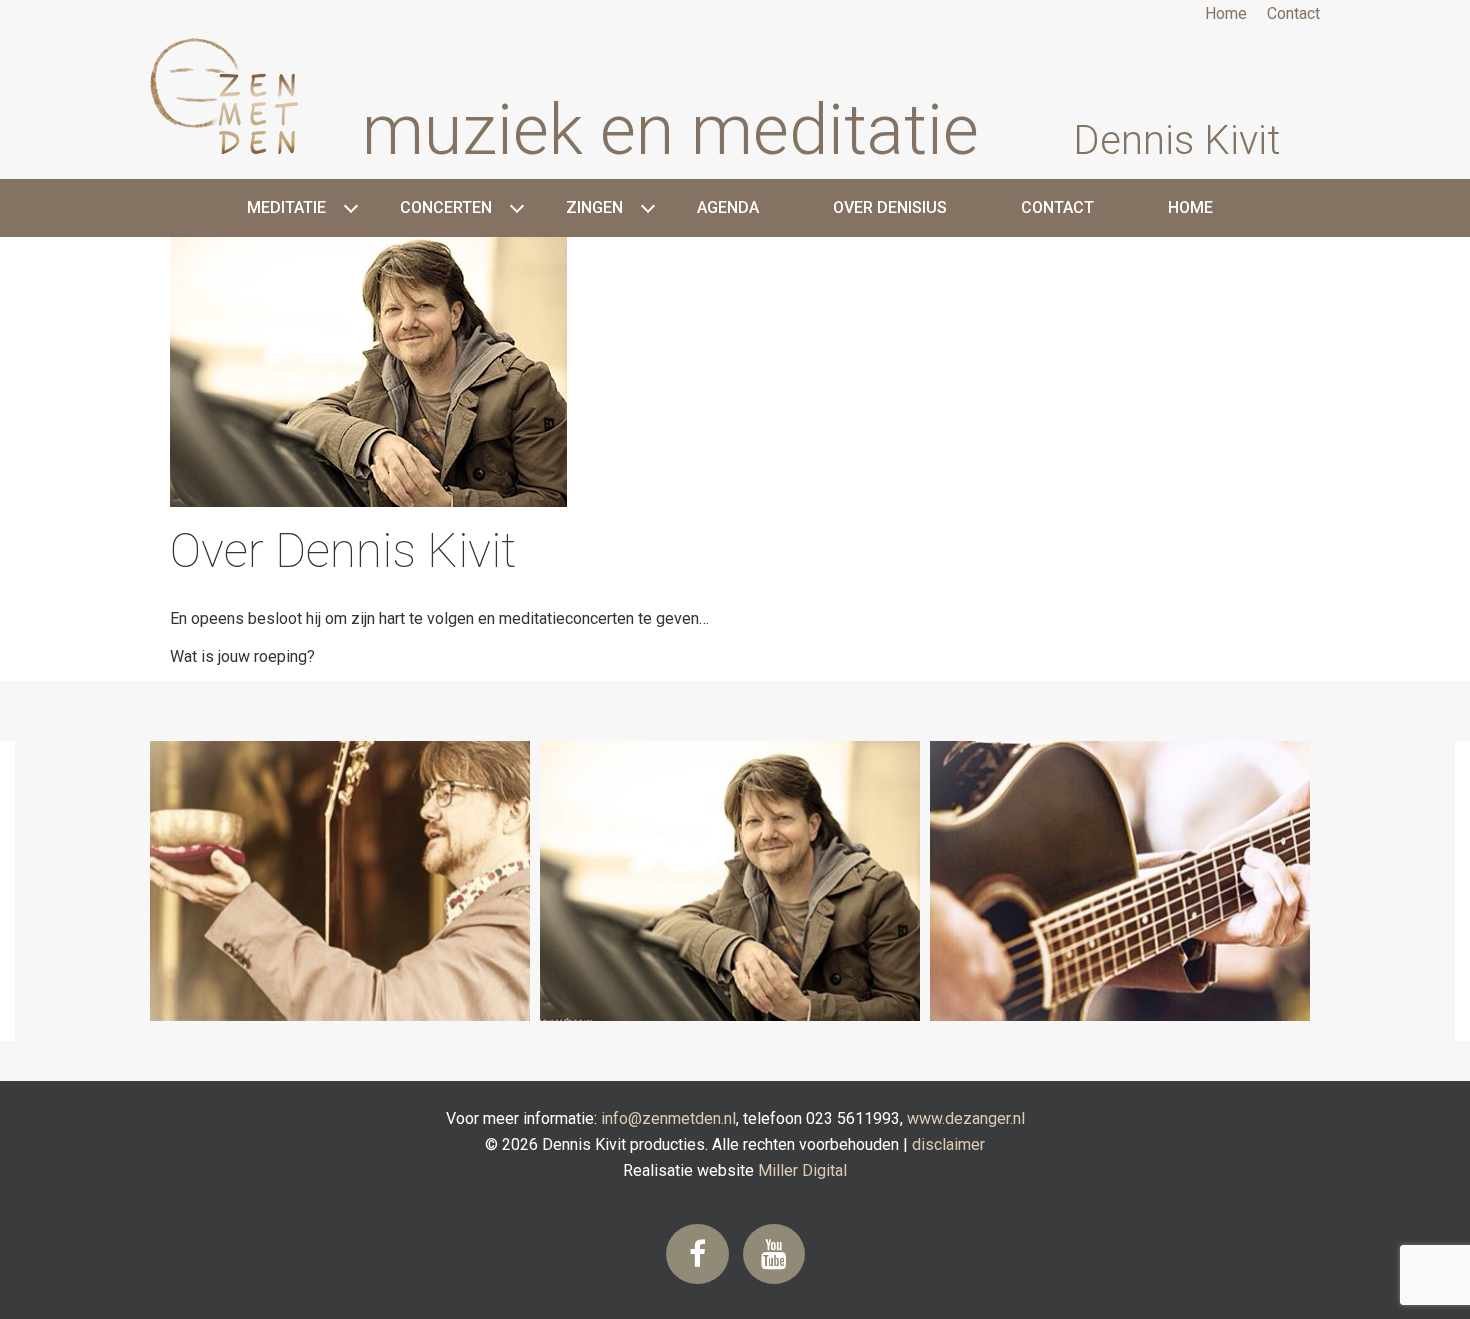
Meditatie (286, 207)
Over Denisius (890, 207)
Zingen (594, 207)
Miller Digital (802, 1170)
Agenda (728, 207)
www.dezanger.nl (966, 1118)
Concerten (446, 207)
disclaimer (948, 1144)
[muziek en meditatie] (254, 100)
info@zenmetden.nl (668, 1118)
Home (1226, 13)
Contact (1293, 13)
